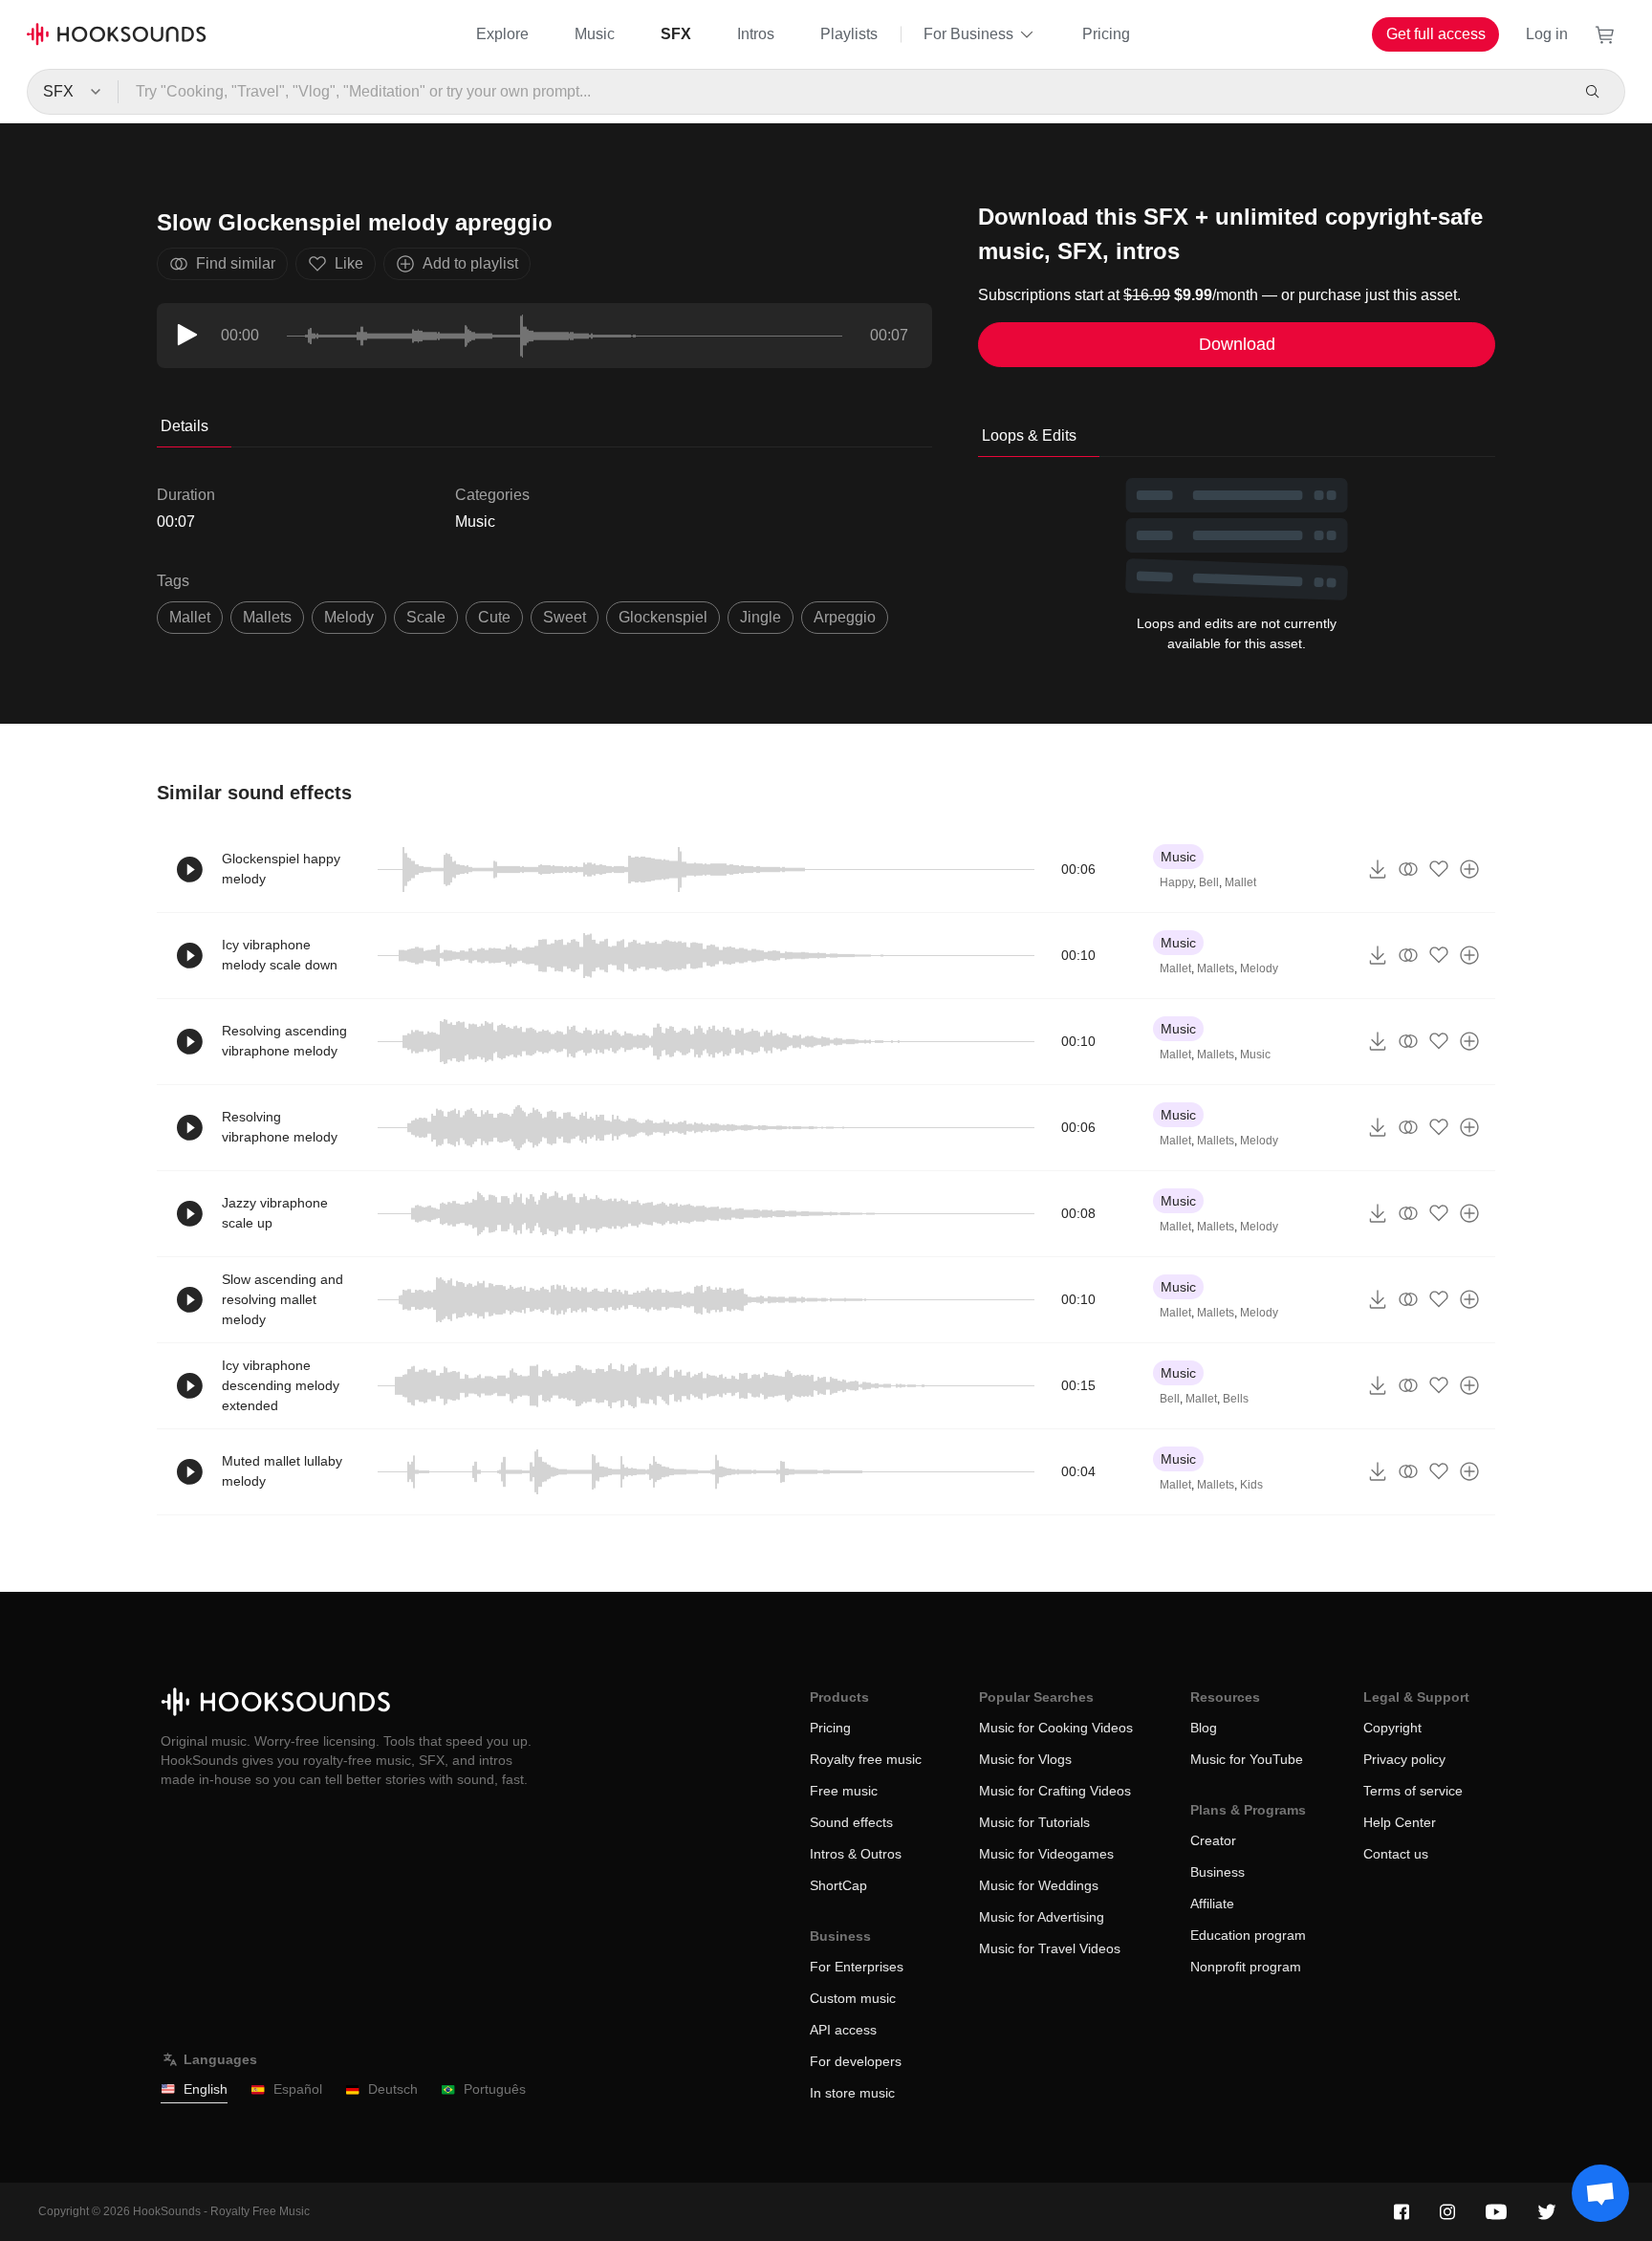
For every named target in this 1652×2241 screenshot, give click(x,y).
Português (495, 2089)
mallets (267, 617)
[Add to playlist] (1469, 869)
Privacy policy (1404, 1759)
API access (843, 2030)
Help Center (1400, 1822)
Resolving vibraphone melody (280, 1127)
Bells (1236, 1399)
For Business (968, 34)
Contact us (1396, 1854)
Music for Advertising (1042, 1917)
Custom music (853, 1998)
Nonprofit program (1246, 1967)
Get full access (1436, 34)
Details (185, 426)
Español (298, 2089)
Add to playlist (470, 263)
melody (349, 617)
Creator (1213, 1840)
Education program (1248, 1935)
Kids (1251, 1485)
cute (494, 617)
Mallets (1216, 968)
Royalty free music (866, 1759)
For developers (856, 2061)
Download (1237, 344)
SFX (676, 34)
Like (349, 263)
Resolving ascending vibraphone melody (284, 1041)
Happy (1176, 882)
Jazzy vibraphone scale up (275, 1213)
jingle (761, 617)
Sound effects (851, 1822)
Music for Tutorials (1034, 1822)
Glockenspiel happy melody (281, 869)
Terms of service (1413, 1791)
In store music (852, 2093)
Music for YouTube (1247, 1759)
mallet (190, 617)
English (206, 2089)
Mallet (1240, 882)
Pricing (1106, 34)
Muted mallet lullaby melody (282, 1471)
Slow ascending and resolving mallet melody (283, 1299)
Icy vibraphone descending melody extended (281, 1385)
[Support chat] (1600, 2193)
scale (426, 617)
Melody (1259, 968)
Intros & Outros (856, 1854)
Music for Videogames (1046, 1854)
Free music (844, 1791)
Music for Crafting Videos (1055, 1791)
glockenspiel (663, 617)
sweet (565, 617)
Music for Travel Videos (1050, 1948)
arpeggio (845, 617)
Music (595, 34)
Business (1217, 1872)
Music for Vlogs (1025, 1759)
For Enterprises (857, 1967)
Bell (1209, 882)
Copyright (1392, 1728)
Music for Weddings (1039, 1885)
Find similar (236, 263)
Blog (1204, 1728)
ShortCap (838, 1885)
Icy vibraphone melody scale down (280, 955)
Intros (756, 34)
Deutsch (393, 2089)
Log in (1547, 34)
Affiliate (1212, 1904)
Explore (502, 34)
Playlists (849, 34)
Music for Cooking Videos (1056, 1728)
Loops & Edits (1029, 435)
